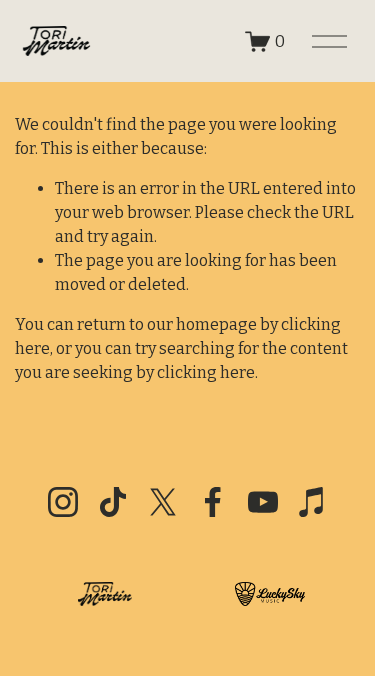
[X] (163, 502)
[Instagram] (63, 502)
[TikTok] (113, 502)
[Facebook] (213, 502)
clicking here (206, 372)
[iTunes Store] (313, 502)
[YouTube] (263, 502)
